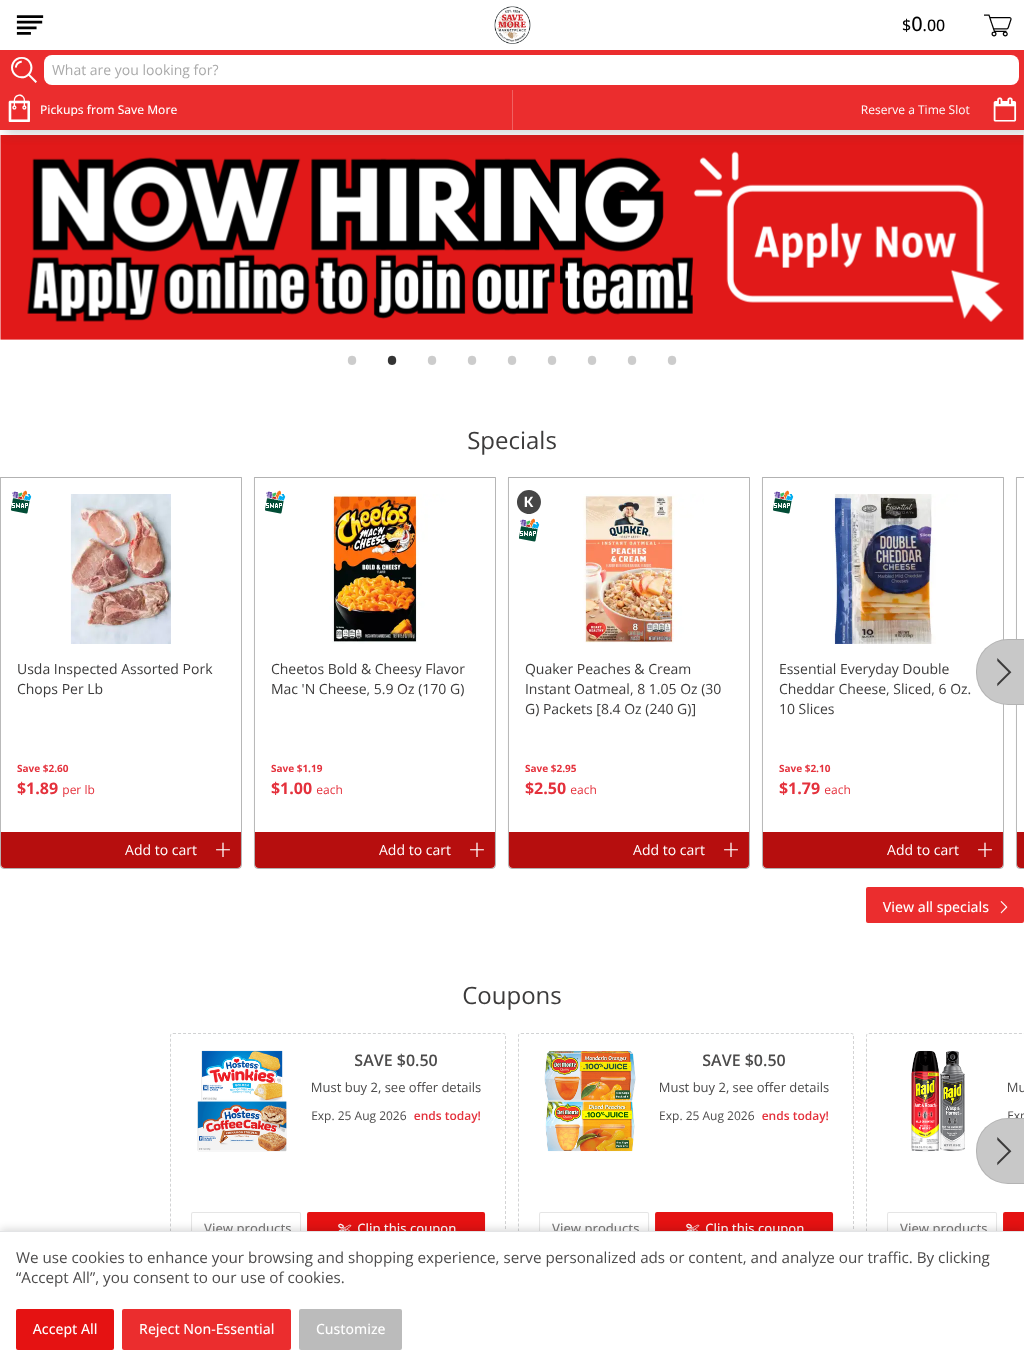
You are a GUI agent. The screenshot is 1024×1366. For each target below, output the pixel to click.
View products (248, 1228)
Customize (351, 1329)
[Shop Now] (30, 25)
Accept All (65, 1329)
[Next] (1000, 672)
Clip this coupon (406, 1228)
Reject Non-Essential (206, 1329)
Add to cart (161, 850)
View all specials (936, 907)
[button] (121, 655)
